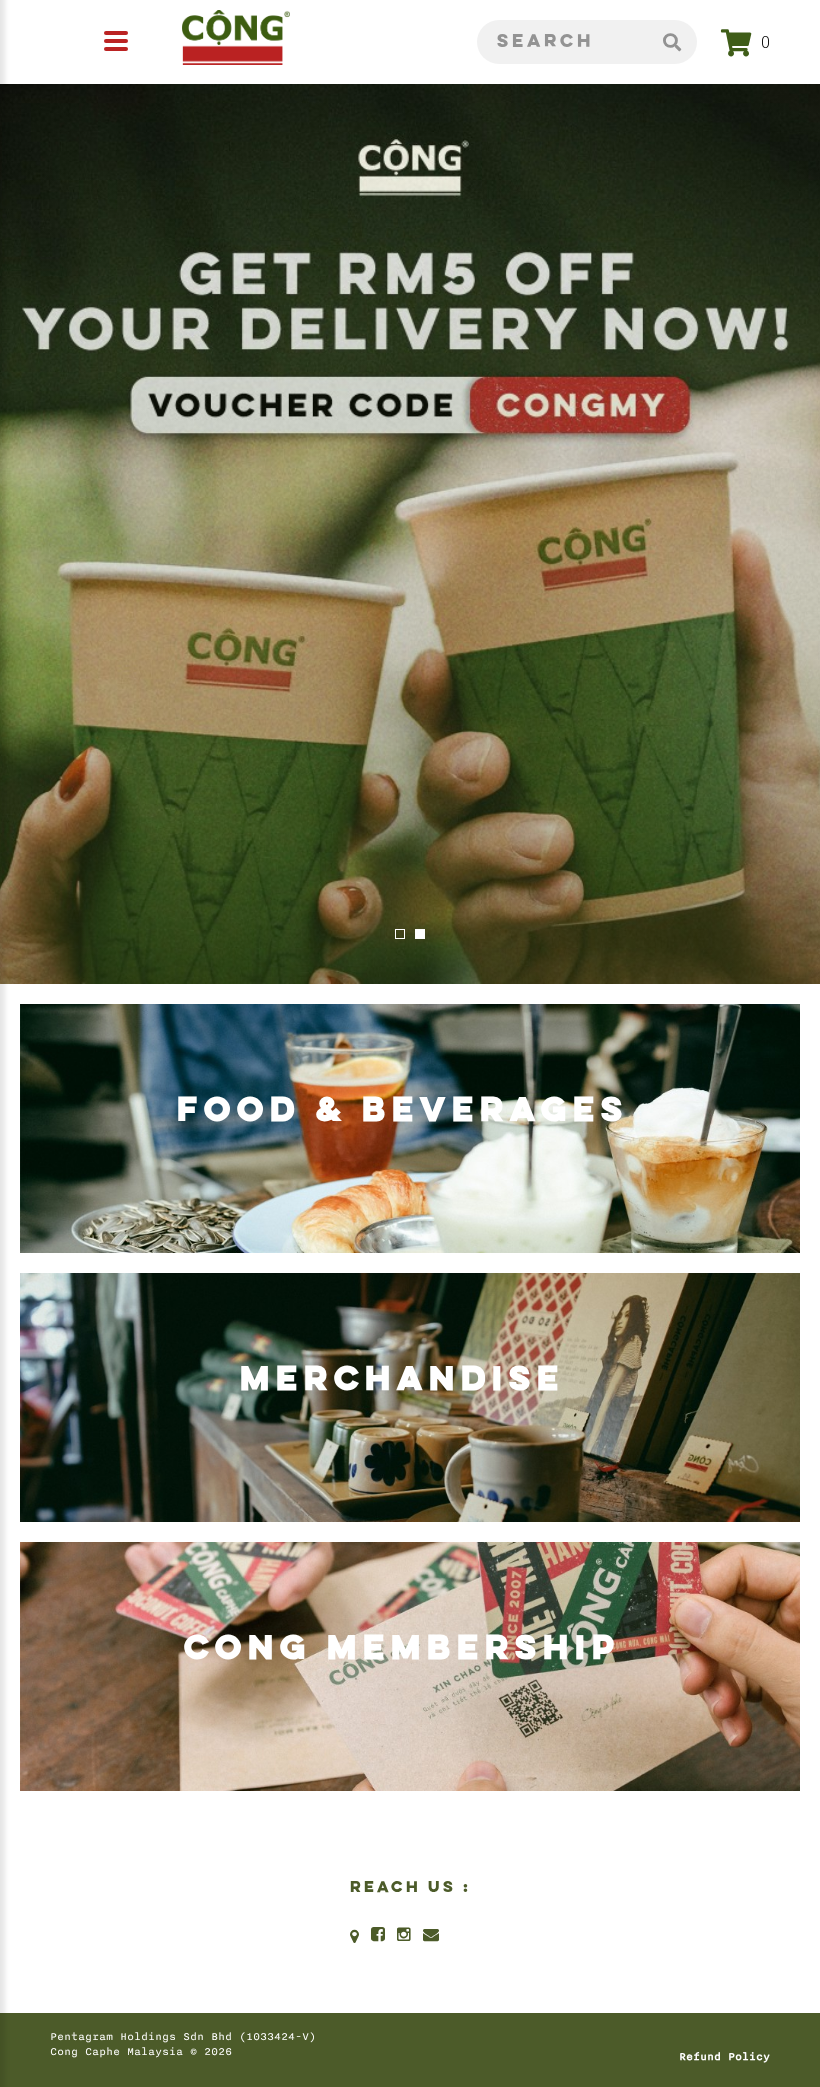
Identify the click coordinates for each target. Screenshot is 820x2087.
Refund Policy (724, 2057)
